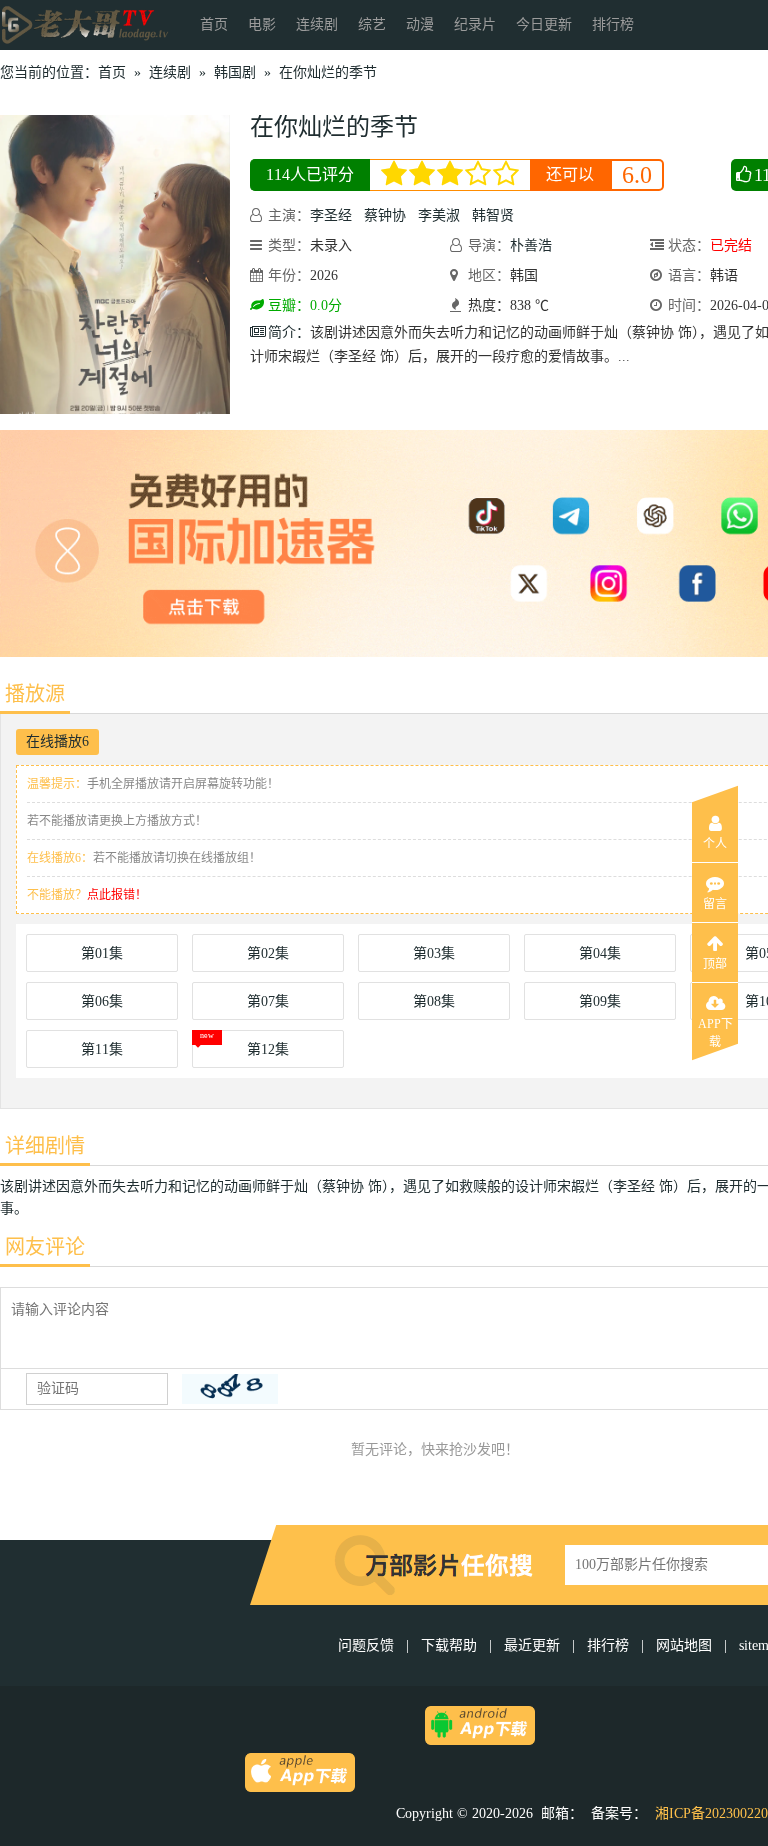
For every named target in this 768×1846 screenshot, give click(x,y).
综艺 (372, 24)
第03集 (434, 953)
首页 (214, 24)
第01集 (102, 953)
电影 (262, 24)
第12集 (268, 1049)
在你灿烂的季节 (328, 72)
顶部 (715, 964)
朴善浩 (531, 245)
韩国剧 (235, 72)
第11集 (102, 1049)
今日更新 (544, 24)
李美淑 (439, 215)
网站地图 (684, 1645)
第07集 (268, 1001)
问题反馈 (368, 1645)
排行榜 (613, 24)
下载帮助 (449, 1645)
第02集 (268, 953)
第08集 (434, 1001)
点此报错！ (117, 895)
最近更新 (532, 1645)
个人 (715, 844)
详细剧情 (45, 1146)
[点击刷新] (230, 1389)
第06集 (102, 1001)
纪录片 (475, 24)
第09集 (600, 1001)
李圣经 (331, 215)
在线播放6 (57, 741)
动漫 (420, 24)
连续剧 (317, 24)
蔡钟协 (385, 215)
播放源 (35, 694)
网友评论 (45, 1247)
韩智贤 (493, 215)
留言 (715, 904)
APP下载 (715, 1030)
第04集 (600, 953)
